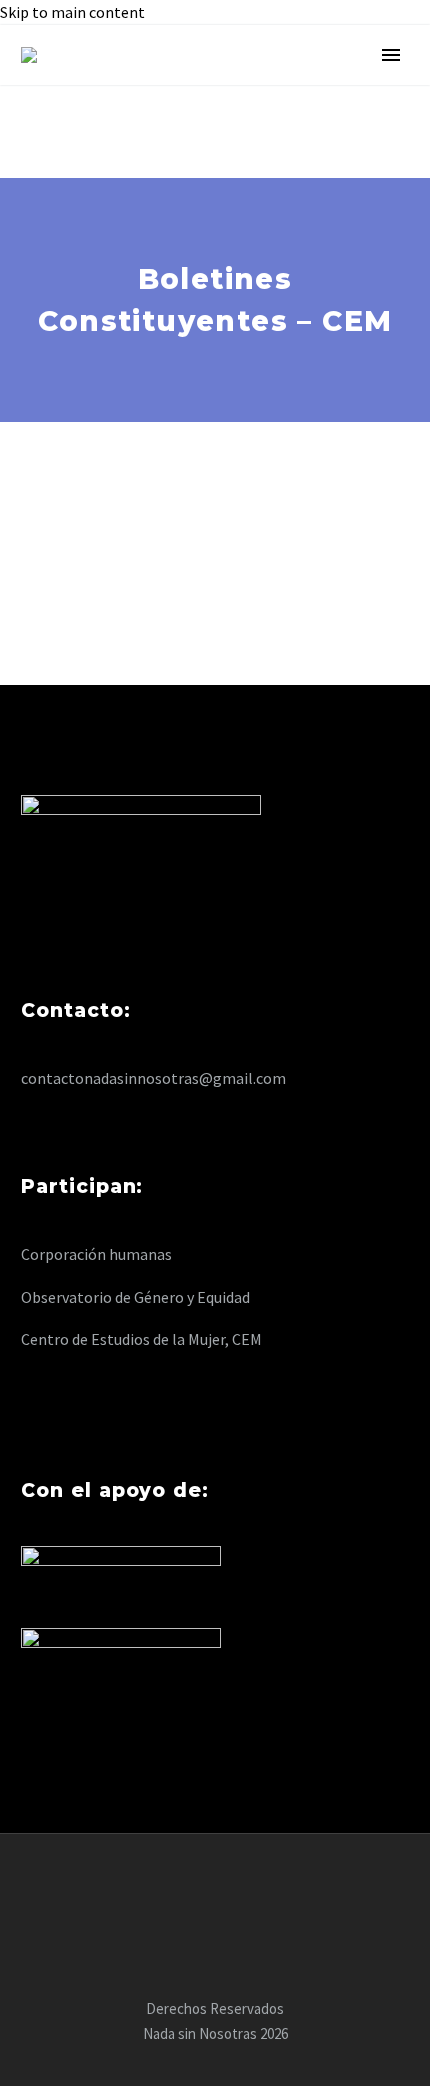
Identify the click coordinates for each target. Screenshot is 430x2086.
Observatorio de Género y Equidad (135, 1297)
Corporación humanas (96, 1254)
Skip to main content (72, 12)
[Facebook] (189, 1888)
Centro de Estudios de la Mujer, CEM (141, 1339)
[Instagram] (241, 1888)
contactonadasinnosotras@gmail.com (153, 1078)
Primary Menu (391, 55)
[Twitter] (215, 1888)
